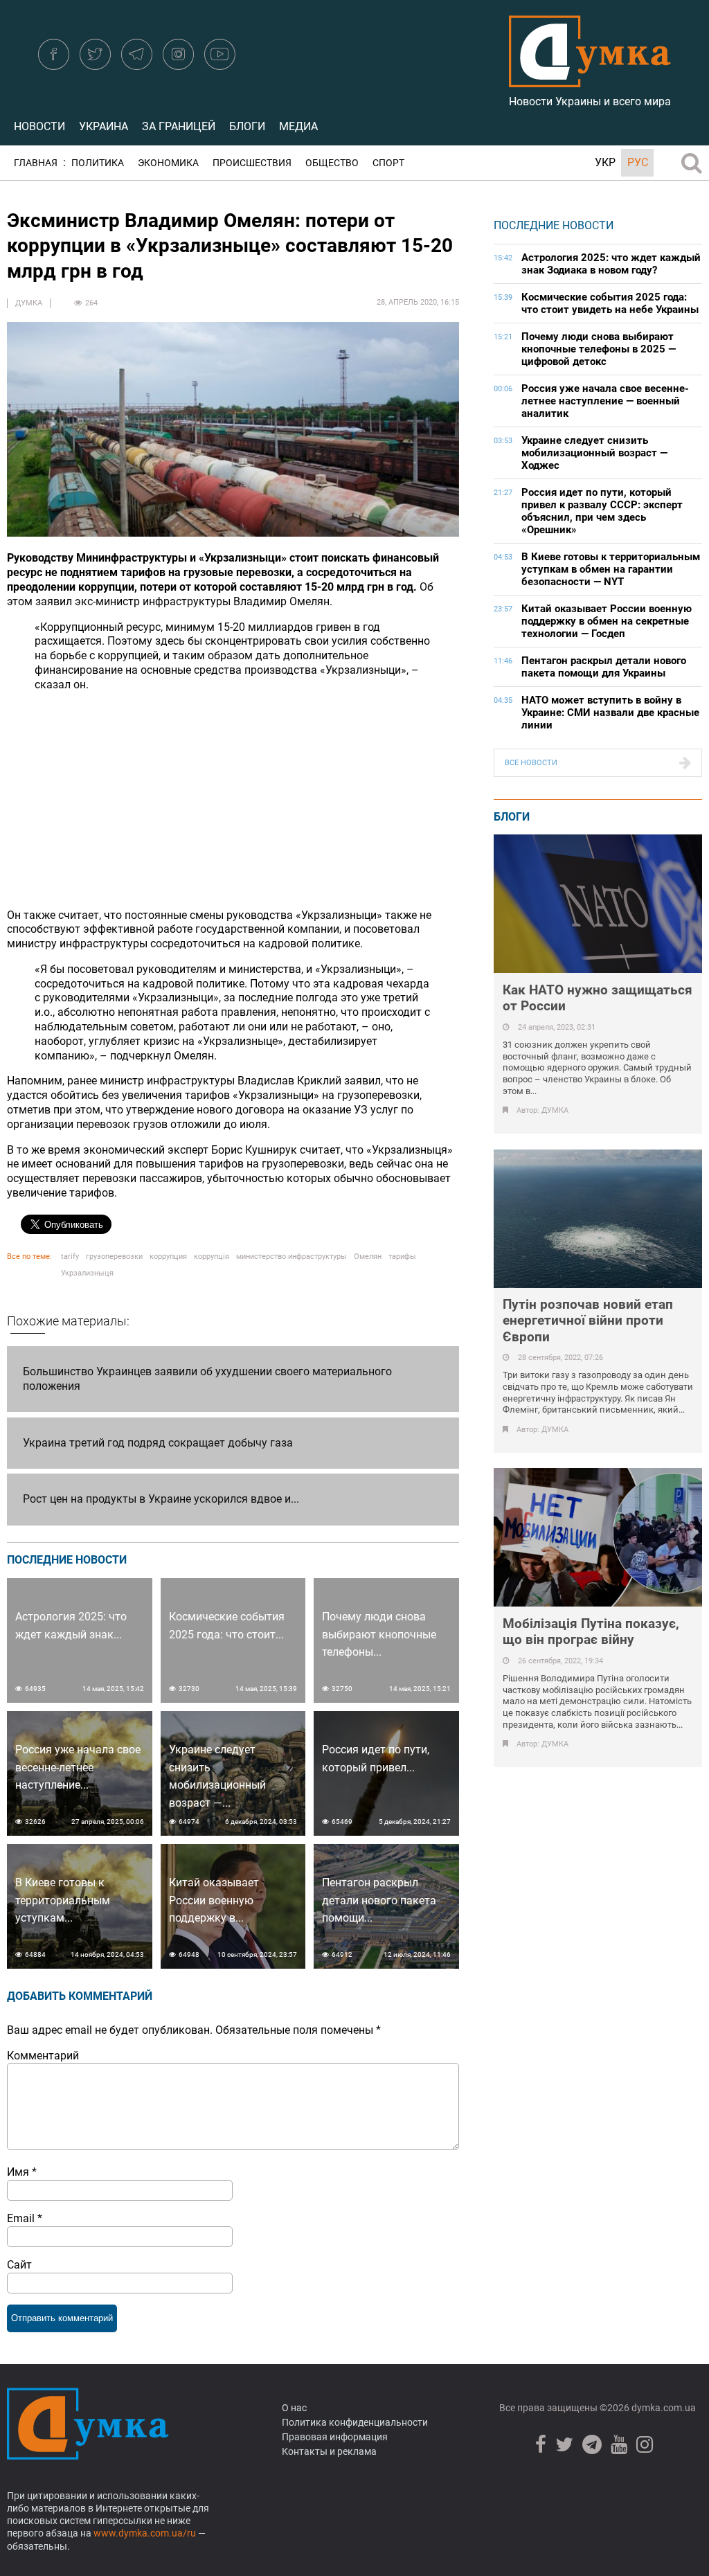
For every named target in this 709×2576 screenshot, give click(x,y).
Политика (98, 163)
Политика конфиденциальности (355, 2422)
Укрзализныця (87, 1273)
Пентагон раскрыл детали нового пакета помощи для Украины (604, 667)
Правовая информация (335, 2437)
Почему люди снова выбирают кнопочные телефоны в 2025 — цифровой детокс (599, 349)
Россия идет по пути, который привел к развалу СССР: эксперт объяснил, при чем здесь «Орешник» (602, 511)
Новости (39, 126)
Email (25, 2218)
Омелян (368, 1256)
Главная (36, 163)
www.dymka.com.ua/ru (145, 2533)
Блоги (247, 126)
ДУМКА (29, 303)
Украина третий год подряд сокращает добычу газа (158, 1443)
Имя (22, 2172)
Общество (332, 163)
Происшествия (252, 163)
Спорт (388, 163)
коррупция (168, 1256)
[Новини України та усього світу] (590, 80)
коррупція (212, 1256)
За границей (179, 126)
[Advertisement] (233, 800)
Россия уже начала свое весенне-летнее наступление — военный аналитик (605, 401)
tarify (70, 1256)
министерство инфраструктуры (291, 1256)
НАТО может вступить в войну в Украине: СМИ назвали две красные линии (610, 713)
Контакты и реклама (329, 2451)
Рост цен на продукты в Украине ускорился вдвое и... (161, 1499)
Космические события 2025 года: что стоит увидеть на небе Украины (610, 303)
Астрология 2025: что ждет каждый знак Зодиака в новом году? (611, 264)
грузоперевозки (114, 1256)
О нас (294, 2408)
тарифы (402, 1256)
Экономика (168, 163)
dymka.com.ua (663, 2408)
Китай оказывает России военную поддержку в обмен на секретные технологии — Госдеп (607, 621)
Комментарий (43, 2056)
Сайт (19, 2265)
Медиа (298, 126)
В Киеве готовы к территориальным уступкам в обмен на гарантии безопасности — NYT (611, 569)
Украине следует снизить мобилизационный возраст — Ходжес (594, 453)
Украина (104, 126)
